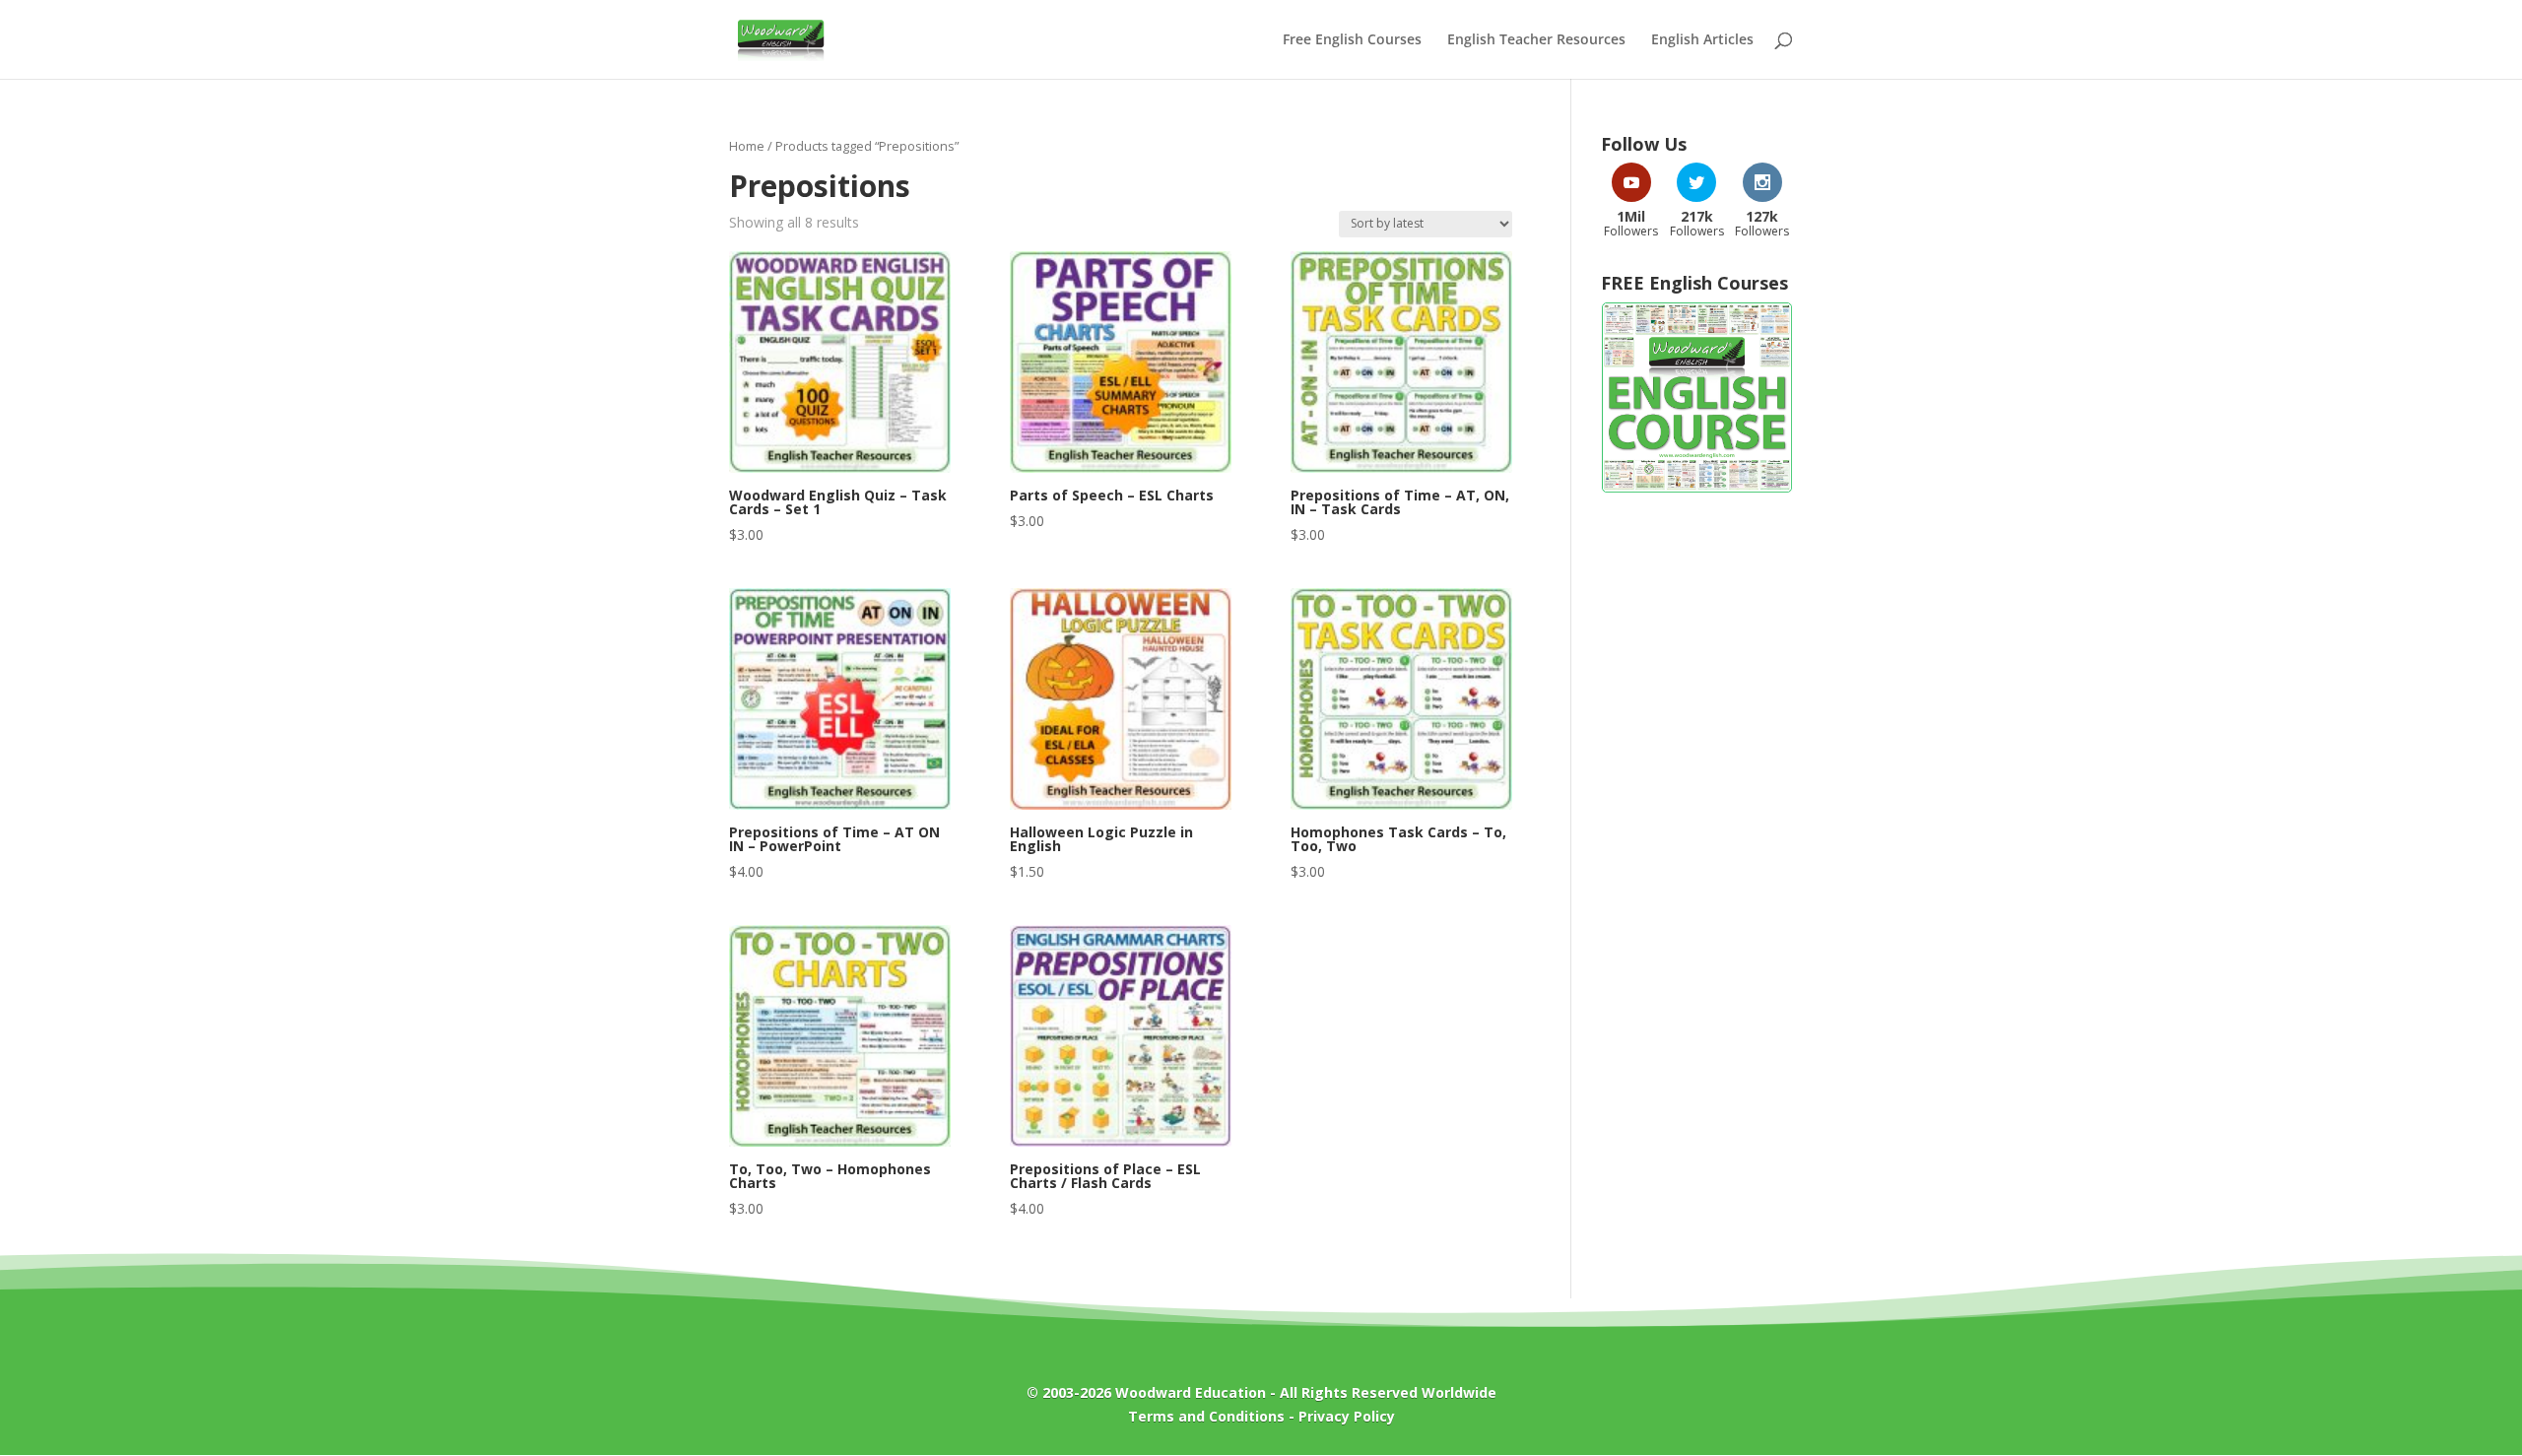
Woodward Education (1191, 1392)
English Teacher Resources (1536, 40)
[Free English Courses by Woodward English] (1697, 488)
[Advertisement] (1697, 826)
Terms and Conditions (1206, 1416)
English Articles (1702, 40)
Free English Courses (1352, 40)
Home (747, 146)
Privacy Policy (1347, 1416)
